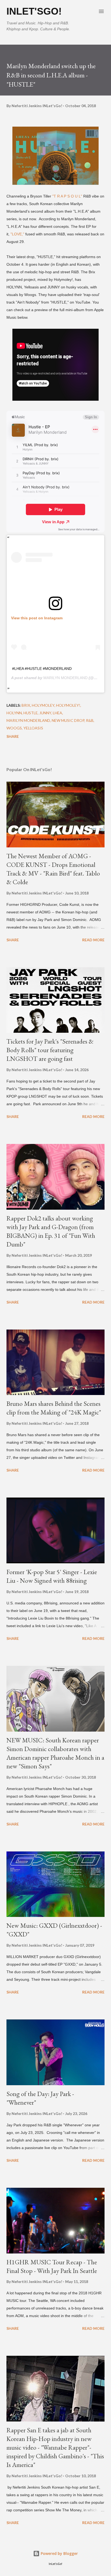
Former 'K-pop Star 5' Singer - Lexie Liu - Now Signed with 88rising (52, 1576)
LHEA (58, 713)
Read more (93, 940)
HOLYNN (14, 713)
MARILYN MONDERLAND (65, 678)
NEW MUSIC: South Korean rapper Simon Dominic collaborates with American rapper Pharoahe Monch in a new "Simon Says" (55, 1753)
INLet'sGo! (34, 11)
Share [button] (13, 736)
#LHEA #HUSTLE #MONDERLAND (42, 669)
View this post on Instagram (37, 618)
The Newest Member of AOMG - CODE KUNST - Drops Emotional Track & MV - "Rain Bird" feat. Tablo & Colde (53, 869)
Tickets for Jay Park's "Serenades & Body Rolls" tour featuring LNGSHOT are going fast (50, 1050)
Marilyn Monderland (28, 720)
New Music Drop (68, 720)
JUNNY (45, 713)
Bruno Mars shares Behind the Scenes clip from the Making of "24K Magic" (54, 1408)
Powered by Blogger (59, 2553)
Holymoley (43, 705)
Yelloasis (33, 728)
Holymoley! (68, 705)
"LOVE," (18, 234)
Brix (26, 705)
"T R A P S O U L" (67, 196)
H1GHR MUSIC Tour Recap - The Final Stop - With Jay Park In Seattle (52, 2266)
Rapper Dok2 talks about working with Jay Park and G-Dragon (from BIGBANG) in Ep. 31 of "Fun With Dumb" (51, 1231)
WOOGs (14, 728)
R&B (90, 720)
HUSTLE (31, 713)
